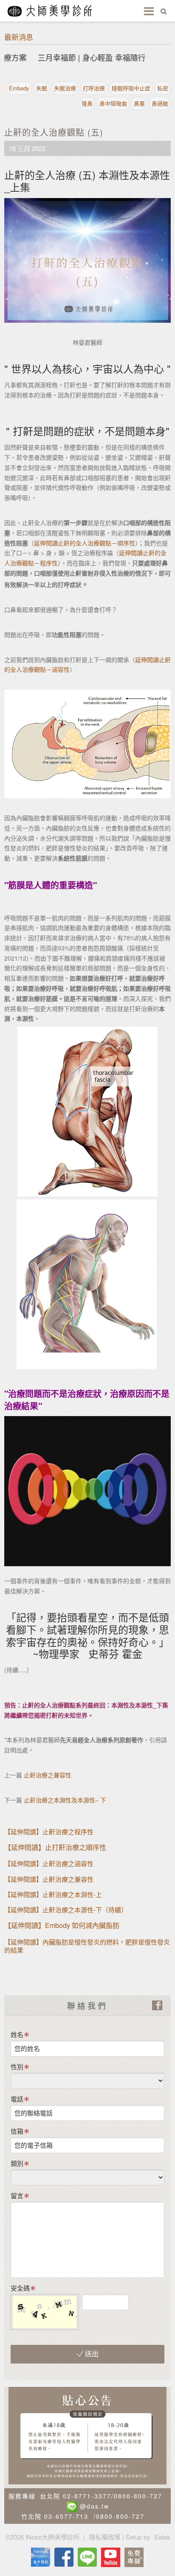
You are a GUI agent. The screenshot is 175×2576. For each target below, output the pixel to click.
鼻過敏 (160, 103)
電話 (17, 2099)
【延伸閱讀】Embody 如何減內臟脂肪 (62, 1925)
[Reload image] (135, 2299)
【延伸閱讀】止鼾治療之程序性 (49, 1831)
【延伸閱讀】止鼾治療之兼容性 (49, 1879)
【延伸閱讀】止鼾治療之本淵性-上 (53, 1894)
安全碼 (20, 2288)
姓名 (17, 2034)
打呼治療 (94, 88)
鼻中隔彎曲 (113, 103)
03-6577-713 (66, 2516)
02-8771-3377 (87, 2496)
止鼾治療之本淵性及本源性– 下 (65, 1800)
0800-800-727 (138, 2496)
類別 (17, 2163)
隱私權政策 (105, 2537)
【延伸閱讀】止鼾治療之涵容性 (49, 1863)
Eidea (162, 2537)
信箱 (17, 2131)
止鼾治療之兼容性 (48, 1775)
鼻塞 (139, 103)
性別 (17, 2066)
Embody (19, 88)
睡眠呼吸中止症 (131, 88)
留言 (17, 2195)
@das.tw (95, 2506)
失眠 (42, 88)
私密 (163, 88)
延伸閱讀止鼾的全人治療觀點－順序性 (85, 543)
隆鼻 (87, 103)
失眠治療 (65, 88)
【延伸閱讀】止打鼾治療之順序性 (55, 1847)
